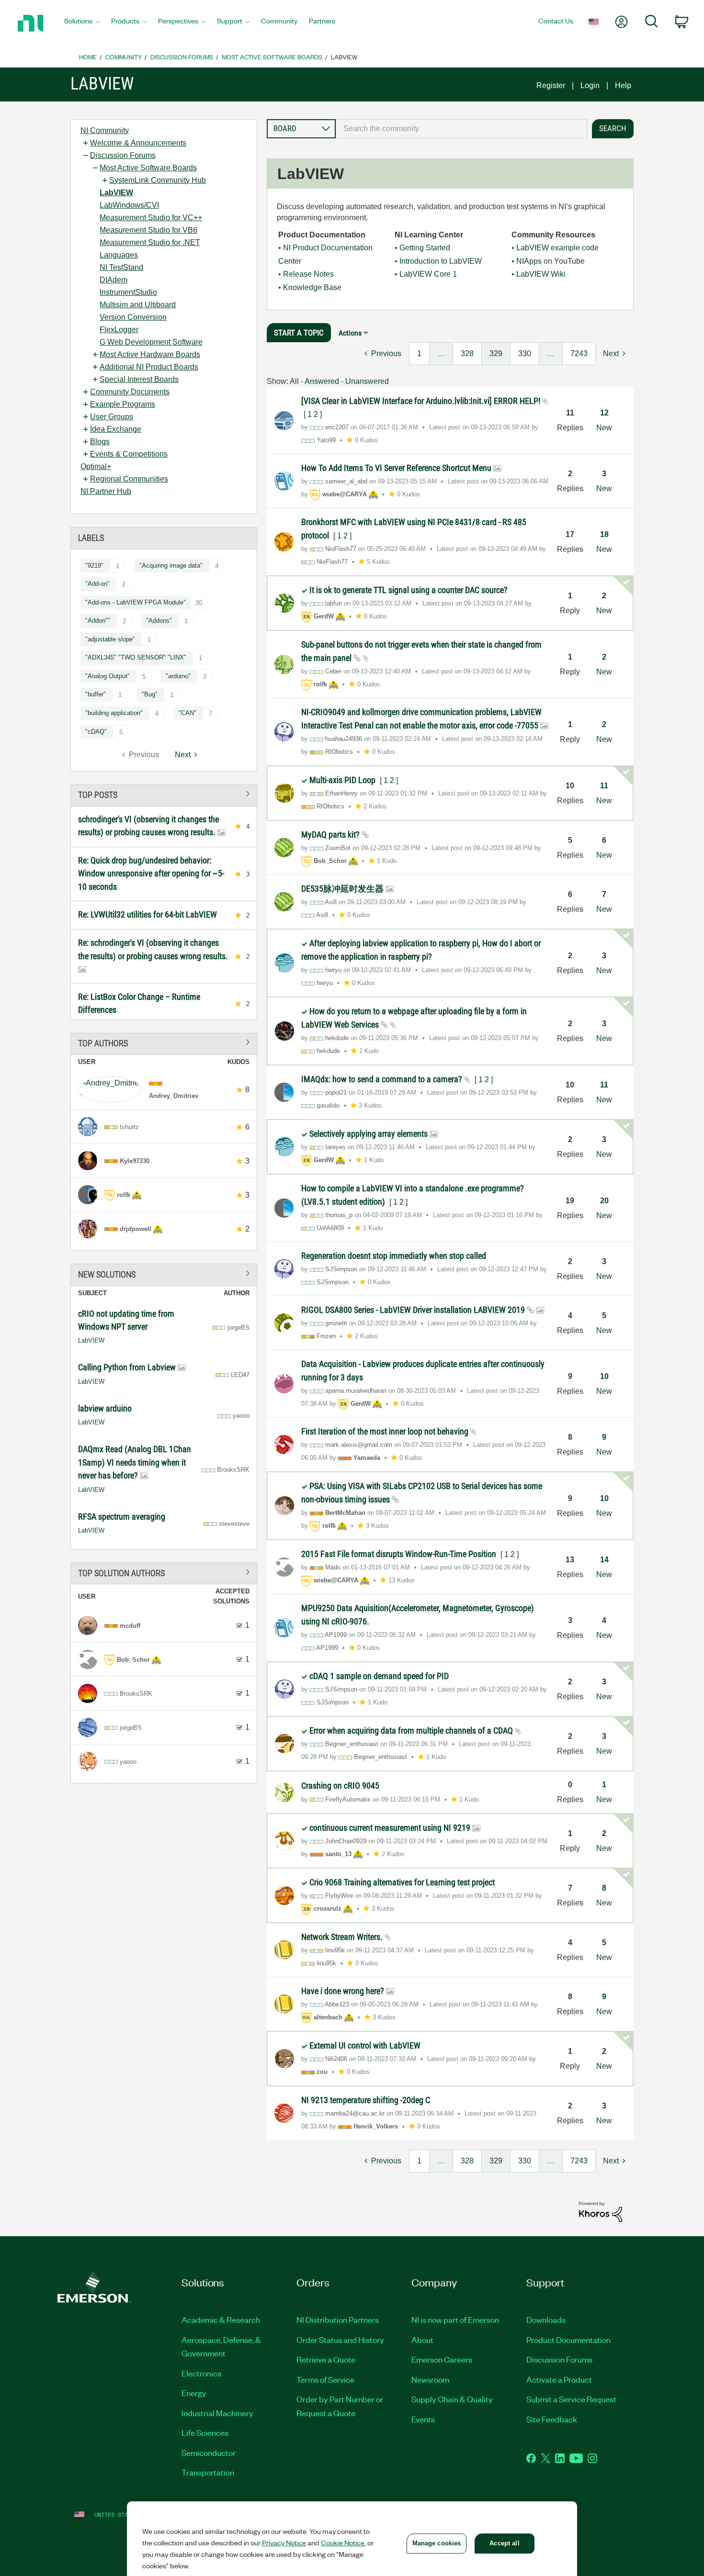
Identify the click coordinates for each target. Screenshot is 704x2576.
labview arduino (105, 1408)
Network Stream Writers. (343, 1937)
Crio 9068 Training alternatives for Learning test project (402, 1882)
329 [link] (496, 353)
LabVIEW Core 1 (428, 274)
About (422, 2340)
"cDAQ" (96, 732)
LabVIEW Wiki (541, 274)
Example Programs (123, 404)
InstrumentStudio (128, 292)
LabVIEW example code (557, 248)
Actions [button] (350, 333)
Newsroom (430, 2379)
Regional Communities (129, 479)
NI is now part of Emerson (455, 2319)
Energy (194, 2393)
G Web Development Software (151, 342)
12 (604, 413)
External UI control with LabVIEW (365, 2045)
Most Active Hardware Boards (150, 354)
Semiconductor (209, 2453)
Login (590, 85)
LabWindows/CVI (129, 205)
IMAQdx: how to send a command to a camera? (383, 1079)
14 (604, 1560)
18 (604, 534)
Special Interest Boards (139, 379)
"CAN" (187, 713)
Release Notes (308, 274)
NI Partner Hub (106, 491)
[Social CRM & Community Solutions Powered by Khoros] (601, 2211)
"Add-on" (97, 584)
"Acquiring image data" (171, 566)
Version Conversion (133, 317)
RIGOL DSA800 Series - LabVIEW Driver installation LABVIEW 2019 (414, 1310)
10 (604, 1376)
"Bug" (150, 694)
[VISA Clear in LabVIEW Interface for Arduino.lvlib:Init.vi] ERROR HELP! (422, 401)
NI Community (105, 130)
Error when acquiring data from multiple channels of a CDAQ (412, 1730)
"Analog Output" (108, 676)
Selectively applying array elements (369, 1134)
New (604, 428)
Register (551, 85)
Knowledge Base (312, 287)
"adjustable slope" (110, 639)
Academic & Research (221, 2319)
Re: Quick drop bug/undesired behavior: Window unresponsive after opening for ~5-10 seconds (151, 874)
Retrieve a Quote (326, 2359)
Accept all (504, 2543)
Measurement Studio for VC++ (151, 218)
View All (164, 794)
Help (623, 85)
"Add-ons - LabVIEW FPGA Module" (136, 602)
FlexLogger (119, 330)
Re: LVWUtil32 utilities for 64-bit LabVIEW (148, 914)
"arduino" (178, 676)
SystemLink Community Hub (158, 180)
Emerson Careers (442, 2359)
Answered (322, 381)
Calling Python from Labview (128, 1367)
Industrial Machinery (217, 2413)
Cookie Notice (343, 2542)
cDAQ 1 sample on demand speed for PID (379, 1676)
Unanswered (367, 381)
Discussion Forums (182, 57)
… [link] (441, 353)
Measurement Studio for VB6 (148, 230)
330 (525, 353)
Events (423, 2419)
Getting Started (425, 248)
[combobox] (461, 129)
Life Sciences (205, 2432)
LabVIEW (116, 193)
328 (467, 353)
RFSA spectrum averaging (122, 1517)
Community (124, 57)
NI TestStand (121, 267)
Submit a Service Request (571, 2399)
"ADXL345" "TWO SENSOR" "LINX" (136, 657)
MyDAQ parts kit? (331, 834)
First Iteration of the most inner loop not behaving (386, 1431)
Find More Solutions (164, 1273)
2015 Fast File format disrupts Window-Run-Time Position (400, 1554)
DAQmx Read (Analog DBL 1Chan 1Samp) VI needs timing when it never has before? (135, 1462)
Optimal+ (96, 466)
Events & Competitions (129, 454)
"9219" (94, 566)
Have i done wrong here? (344, 1991)
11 (604, 786)
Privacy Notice (284, 2542)
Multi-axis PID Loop (343, 780)
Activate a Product (559, 2379)
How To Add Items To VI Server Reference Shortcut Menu (397, 468)
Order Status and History (340, 2340)
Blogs (100, 442)
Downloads (546, 2319)
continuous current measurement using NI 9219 (391, 1828)
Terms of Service (325, 2379)
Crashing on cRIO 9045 (340, 1786)
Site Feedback (552, 2419)
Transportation (208, 2472)
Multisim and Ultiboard (138, 305)
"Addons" (159, 621)
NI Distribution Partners (338, 2319)
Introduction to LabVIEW (441, 261)
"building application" (114, 713)
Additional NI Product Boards (149, 367)
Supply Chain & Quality (452, 2399)
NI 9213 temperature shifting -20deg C (366, 2100)
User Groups (112, 417)
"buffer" (96, 694)
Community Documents (130, 392)
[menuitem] (82, 23)
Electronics (201, 2373)
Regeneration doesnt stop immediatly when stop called (394, 1256)
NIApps (529, 261)
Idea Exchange (116, 429)
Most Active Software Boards (272, 57)
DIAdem (114, 280)
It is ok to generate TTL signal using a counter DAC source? (409, 590)
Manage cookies (437, 2543)
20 (604, 1201)
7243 (579, 353)
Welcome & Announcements (138, 143)
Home (88, 57)
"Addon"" (98, 621)
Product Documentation (568, 2340)
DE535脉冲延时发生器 (343, 889)
